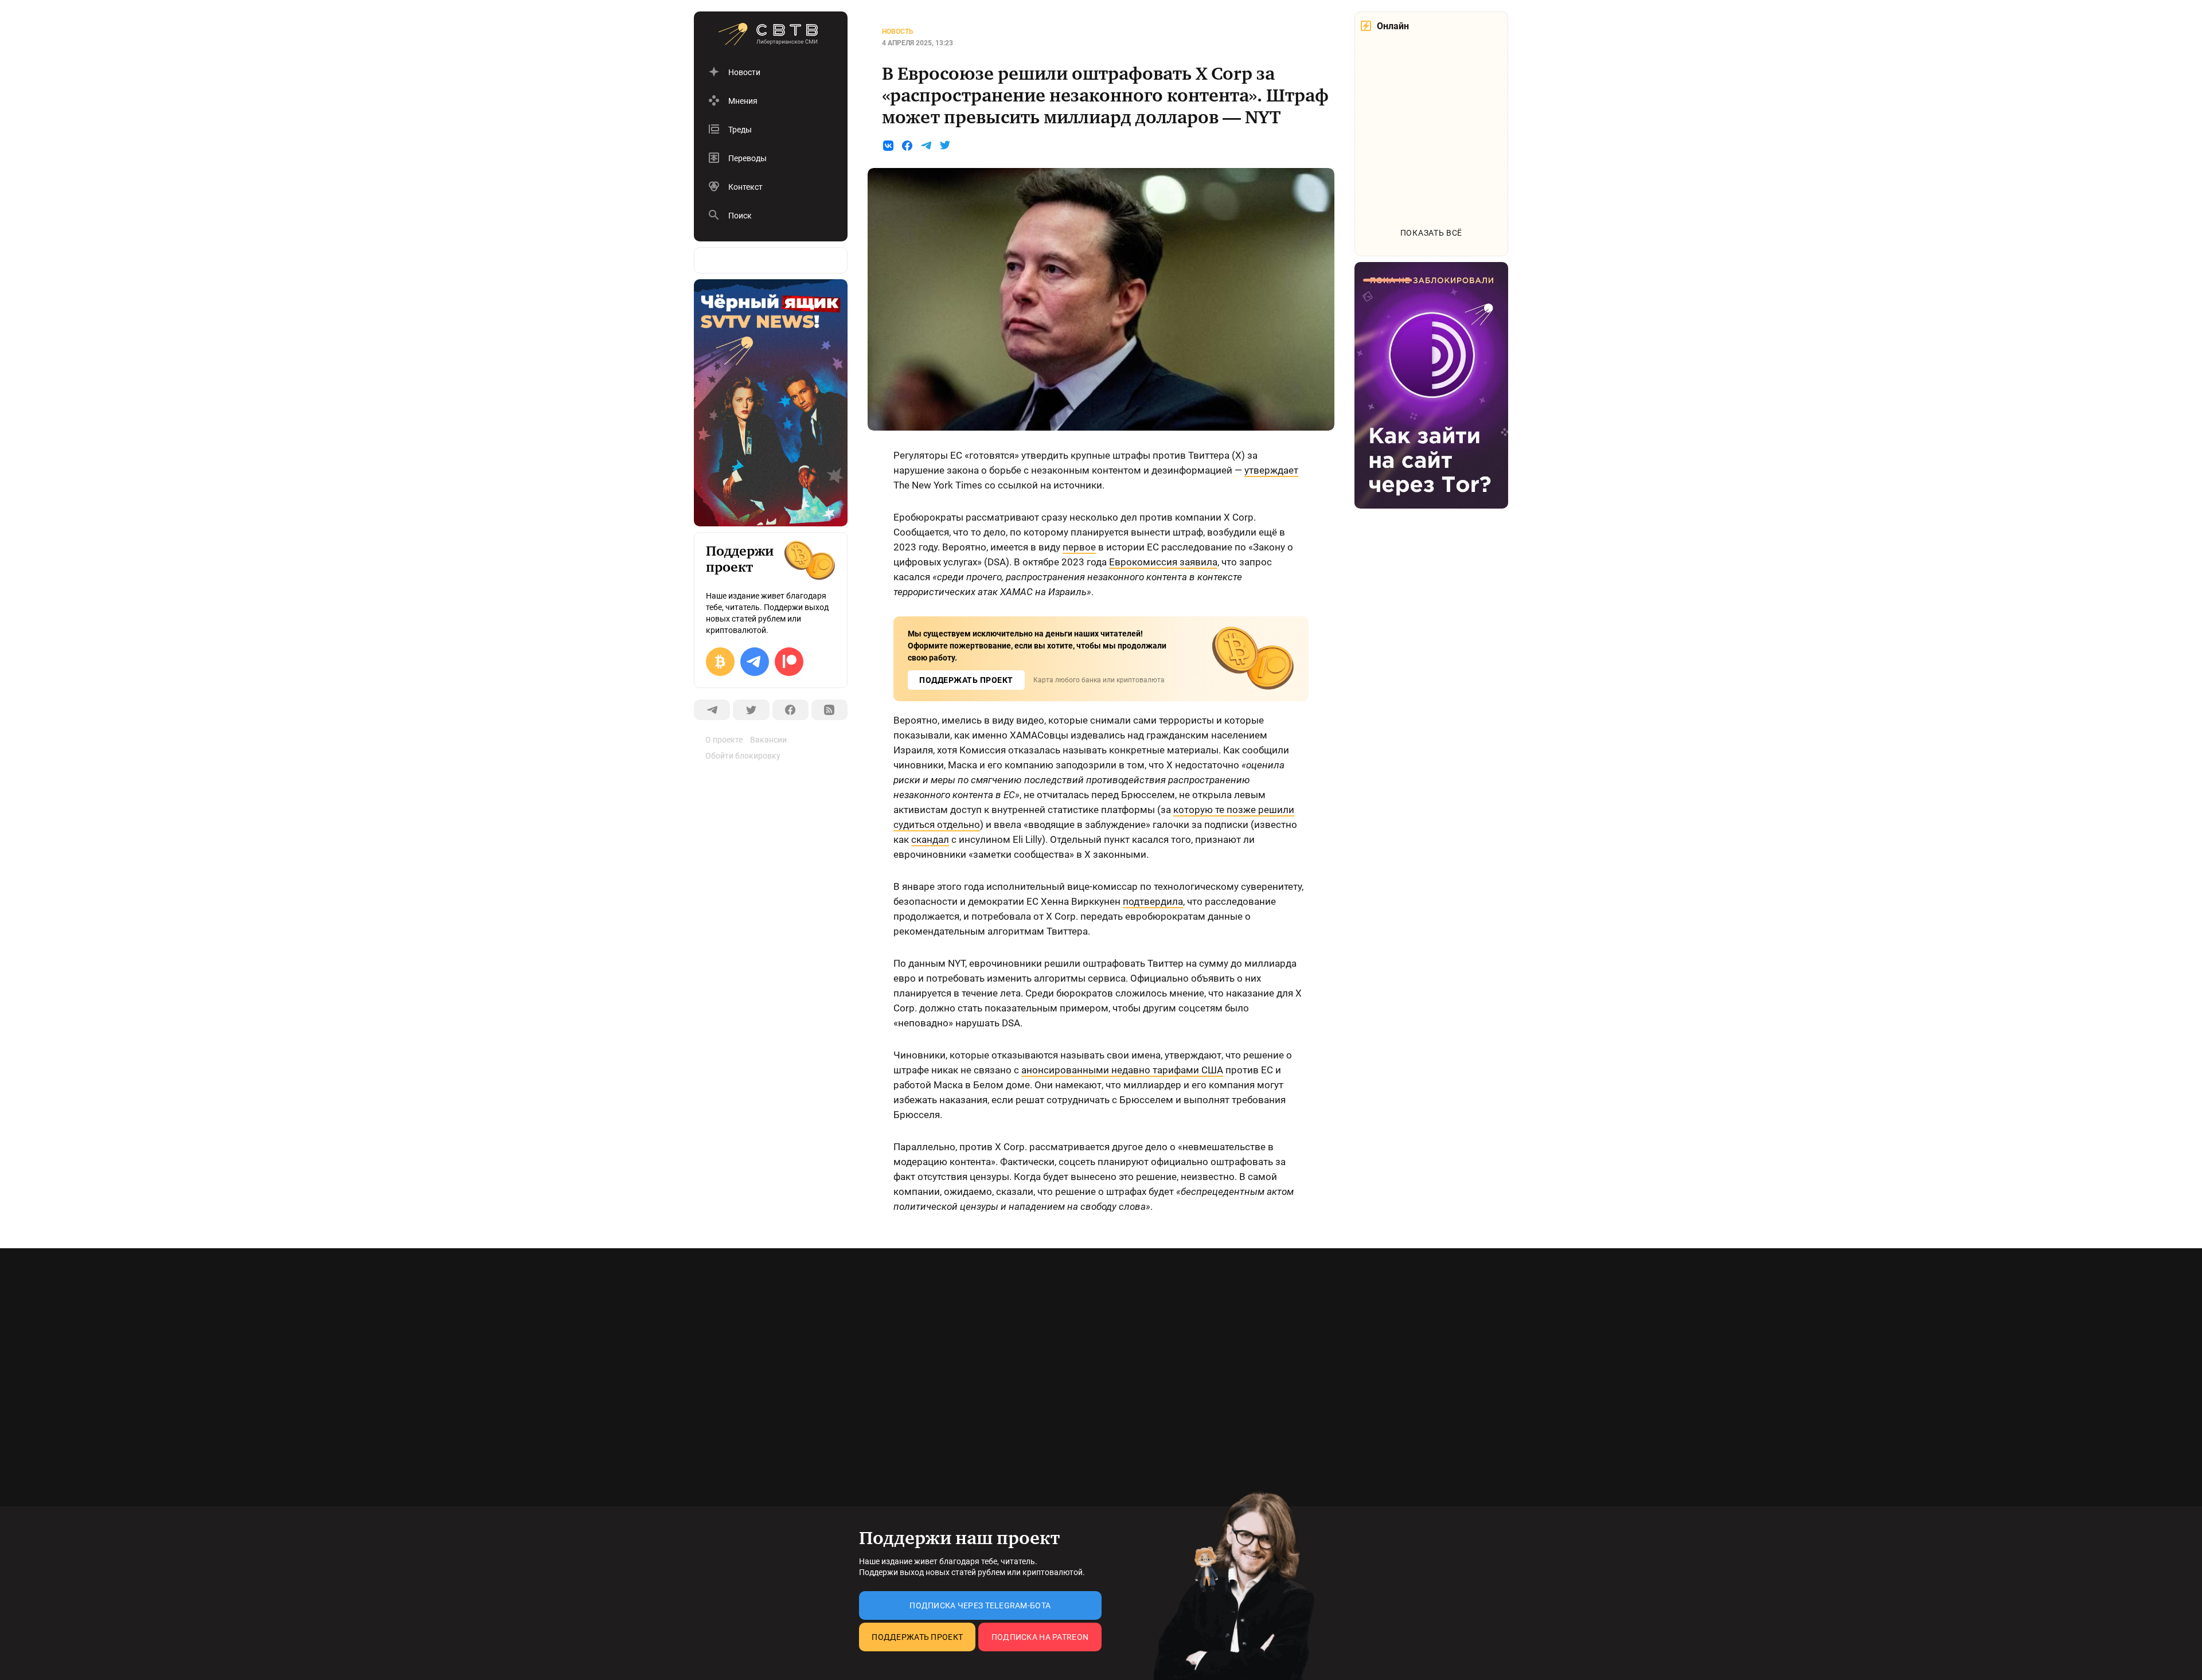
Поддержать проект (917, 1637)
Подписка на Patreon (1040, 1637)
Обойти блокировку (743, 756)
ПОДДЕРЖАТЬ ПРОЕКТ (966, 680)
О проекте (724, 740)
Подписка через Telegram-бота (980, 1605)
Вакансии (768, 740)
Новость (898, 32)
